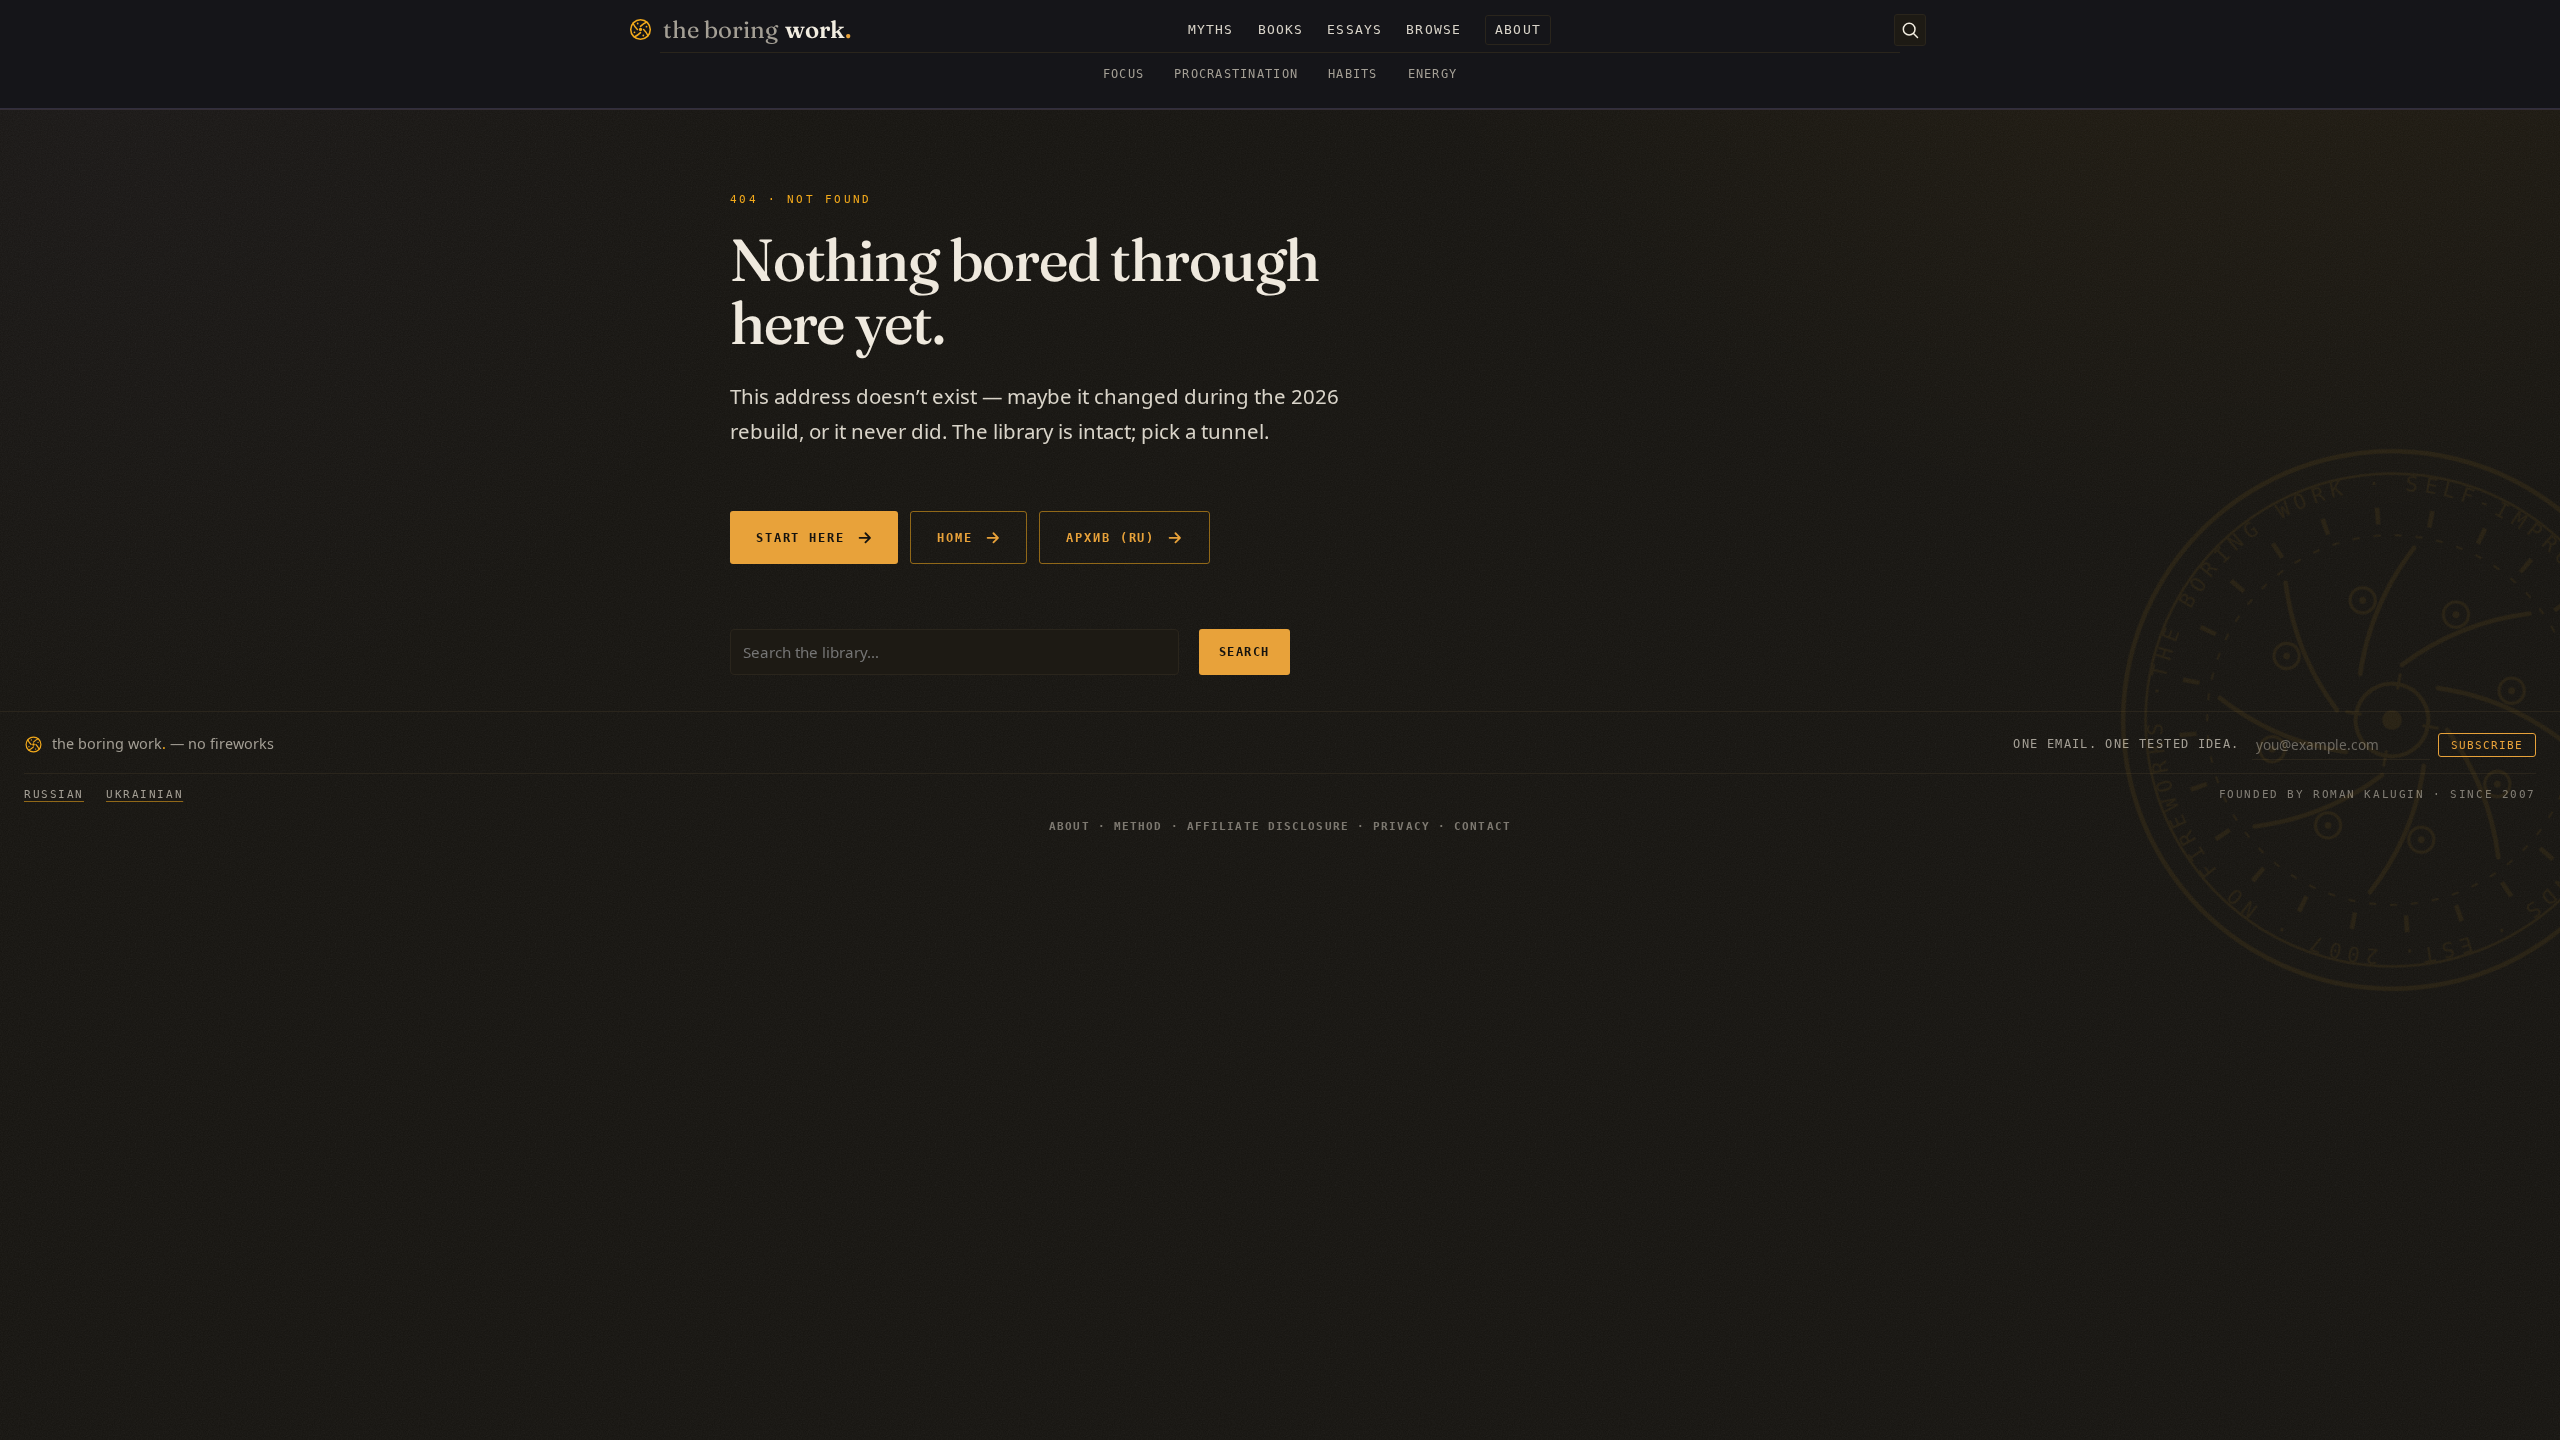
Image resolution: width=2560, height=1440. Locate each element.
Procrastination (1236, 74)
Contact (1482, 826)
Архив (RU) (1110, 537)
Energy (1433, 74)
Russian (54, 794)
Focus (1123, 74)
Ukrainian (144, 794)
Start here (800, 537)
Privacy (1401, 826)
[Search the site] (1910, 30)
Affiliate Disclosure (1268, 826)
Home (955, 537)
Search (1244, 651)
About (1069, 826)
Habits (1353, 74)
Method (1138, 826)
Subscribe (2487, 745)
